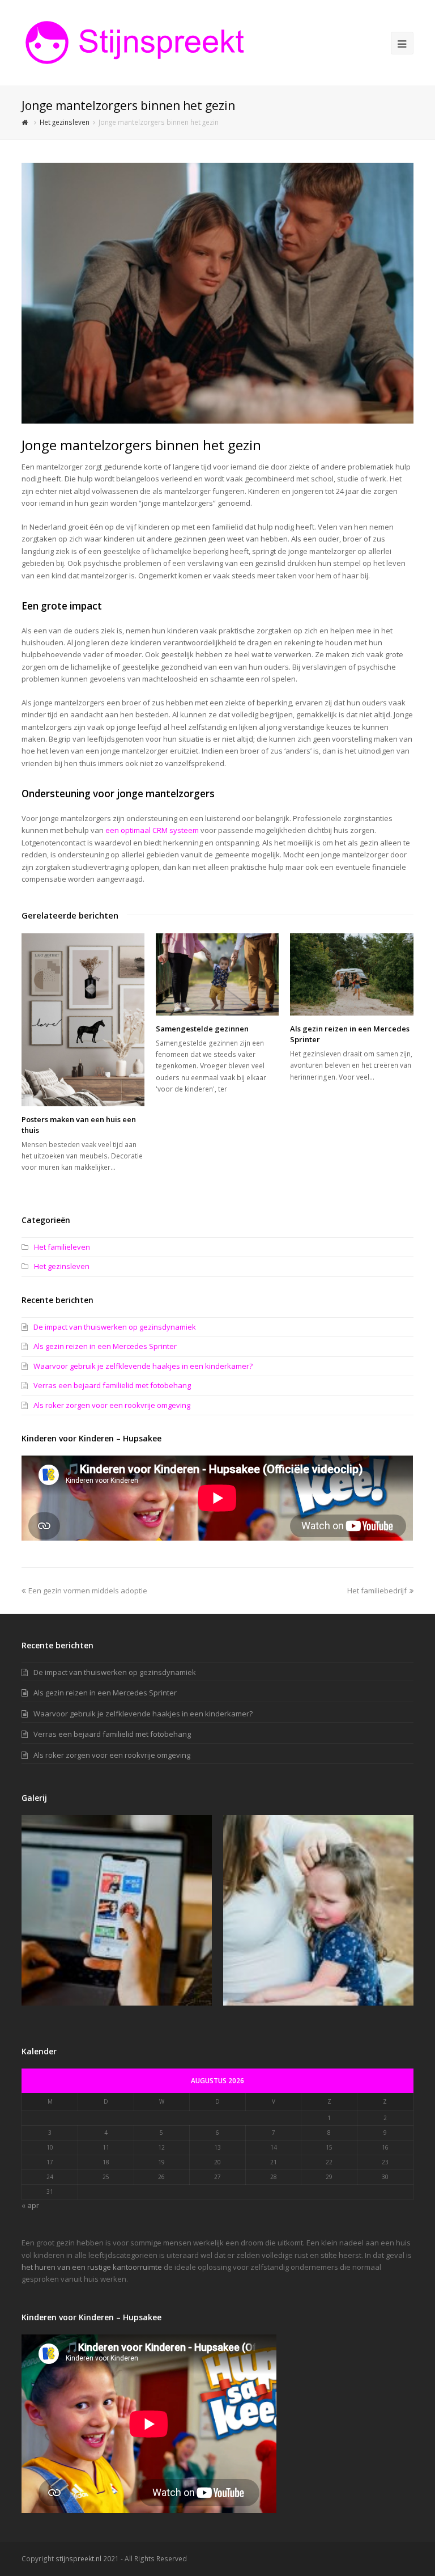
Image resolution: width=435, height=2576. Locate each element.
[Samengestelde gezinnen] (217, 974)
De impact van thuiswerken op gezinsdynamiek (115, 1327)
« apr (30, 2205)
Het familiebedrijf (377, 1591)
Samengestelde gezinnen (202, 1029)
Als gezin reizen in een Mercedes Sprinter (105, 1346)
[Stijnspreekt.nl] (135, 42)
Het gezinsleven (62, 1266)
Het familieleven (62, 1247)
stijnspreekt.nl (78, 2559)
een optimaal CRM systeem (152, 830)
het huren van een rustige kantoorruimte (92, 2267)
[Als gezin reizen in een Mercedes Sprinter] (351, 974)
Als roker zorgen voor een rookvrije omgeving (112, 1405)
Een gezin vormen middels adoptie (88, 1591)
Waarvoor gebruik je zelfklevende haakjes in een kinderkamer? (143, 1366)
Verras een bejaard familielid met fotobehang (112, 1385)
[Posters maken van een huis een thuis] (83, 1020)
